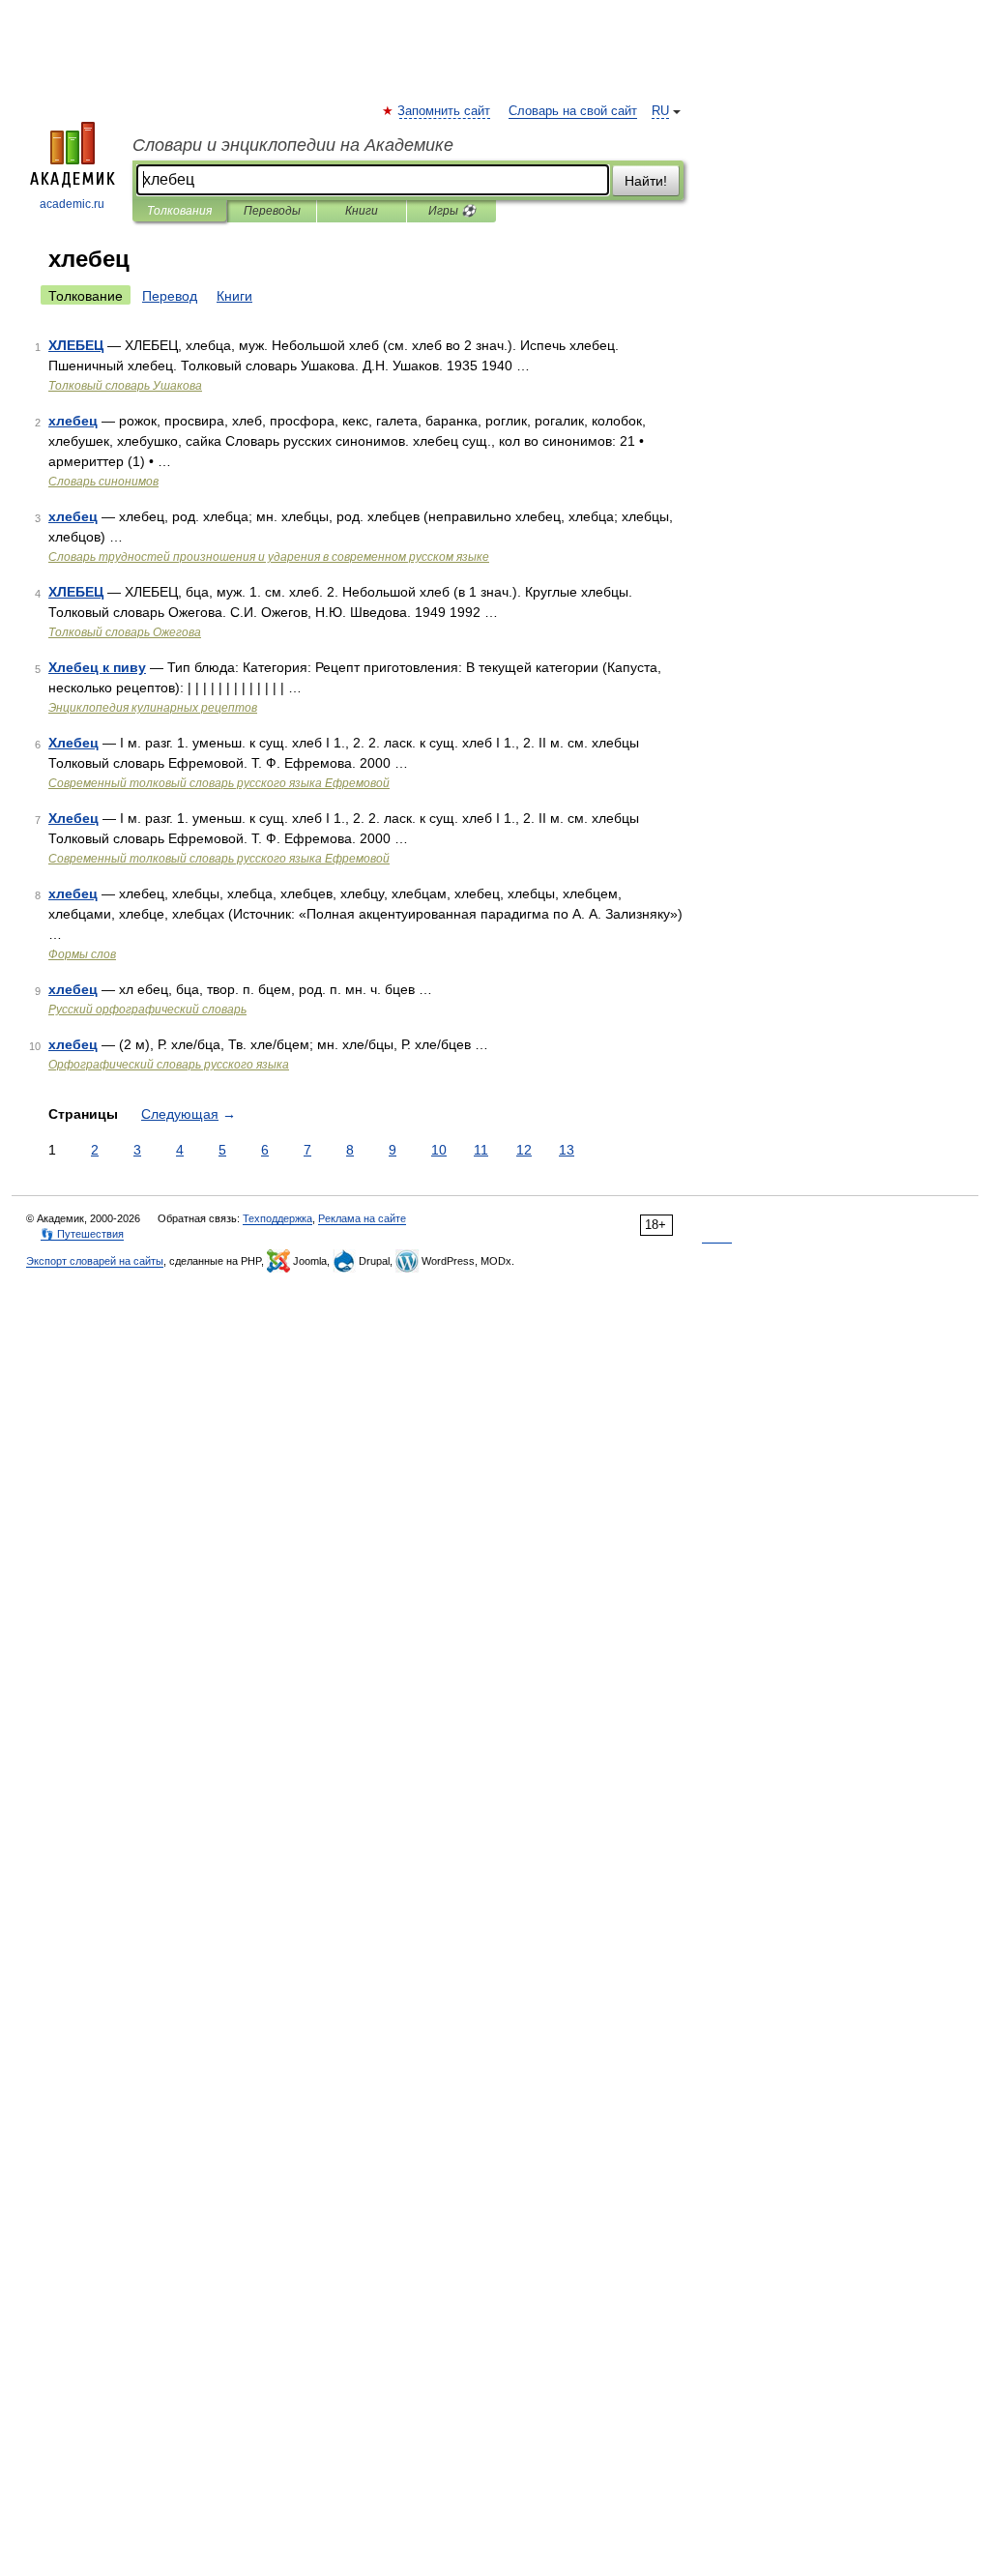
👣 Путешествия (82, 1234)
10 (439, 1150)
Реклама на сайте (362, 1218)
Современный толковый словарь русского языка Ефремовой (219, 783)
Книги (362, 211)
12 (524, 1150)
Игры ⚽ (452, 211)
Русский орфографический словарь (147, 1010)
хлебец (73, 421)
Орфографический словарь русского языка (169, 1065)
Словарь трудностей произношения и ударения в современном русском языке (269, 557)
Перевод (170, 296)
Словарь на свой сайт (573, 111)
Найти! (646, 181)
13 (567, 1150)
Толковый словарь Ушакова (125, 386)
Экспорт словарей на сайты (95, 1261)
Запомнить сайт (445, 111)
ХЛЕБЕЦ (76, 345)
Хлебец (73, 743)
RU (660, 111)
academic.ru (72, 204)
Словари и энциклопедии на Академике (293, 145)
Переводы (272, 211)
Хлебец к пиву (97, 667)
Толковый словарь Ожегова (125, 632)
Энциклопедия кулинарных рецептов (153, 708)
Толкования (179, 211)
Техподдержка (277, 1218)
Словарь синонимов (103, 482)
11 (481, 1150)
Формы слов (82, 954)
